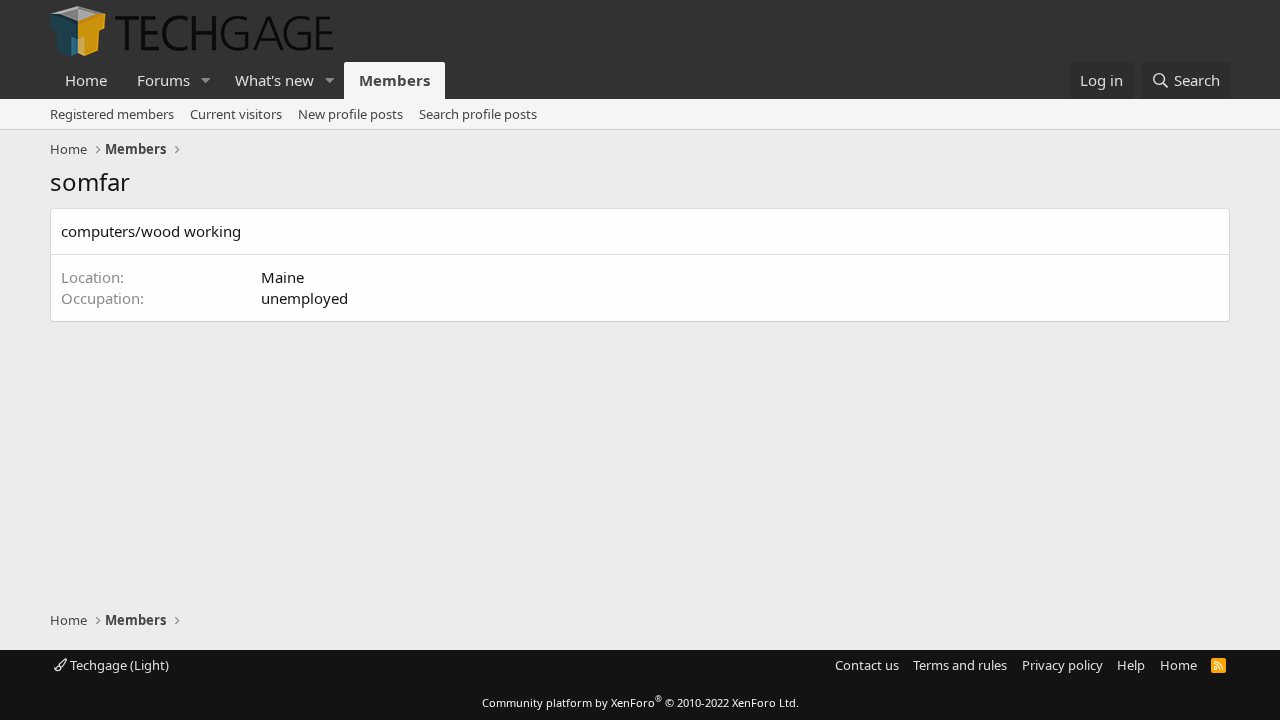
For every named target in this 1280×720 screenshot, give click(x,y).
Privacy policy (1062, 665)
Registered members (112, 114)
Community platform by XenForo (640, 702)
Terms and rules (960, 665)
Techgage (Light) (118, 665)
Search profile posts (478, 114)
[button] (206, 80)
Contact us (867, 665)
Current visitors (236, 114)
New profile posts (350, 114)
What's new (274, 80)
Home (86, 80)
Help (1131, 665)
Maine (282, 277)
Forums (163, 80)
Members (394, 80)
